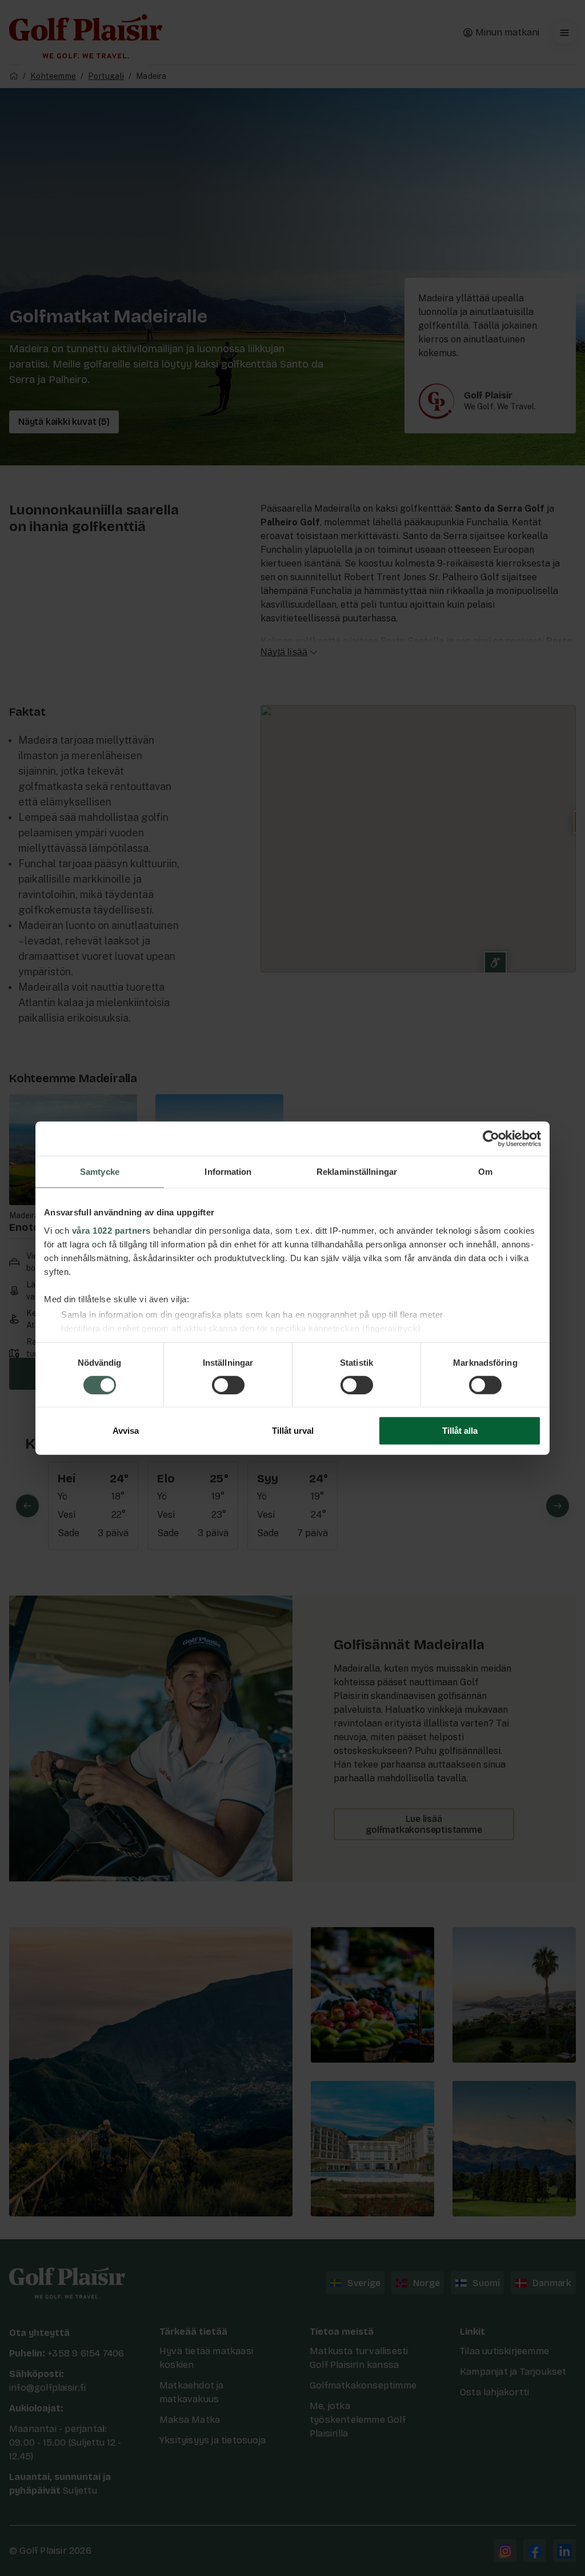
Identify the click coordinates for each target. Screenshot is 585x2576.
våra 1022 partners (111, 1230)
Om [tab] (485, 1172)
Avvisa (126, 1431)
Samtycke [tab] (100, 1172)
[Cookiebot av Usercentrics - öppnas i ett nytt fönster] (491, 1139)
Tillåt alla (460, 1431)
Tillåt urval (293, 1431)
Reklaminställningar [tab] (357, 1172)
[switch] (228, 1385)
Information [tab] (228, 1172)
